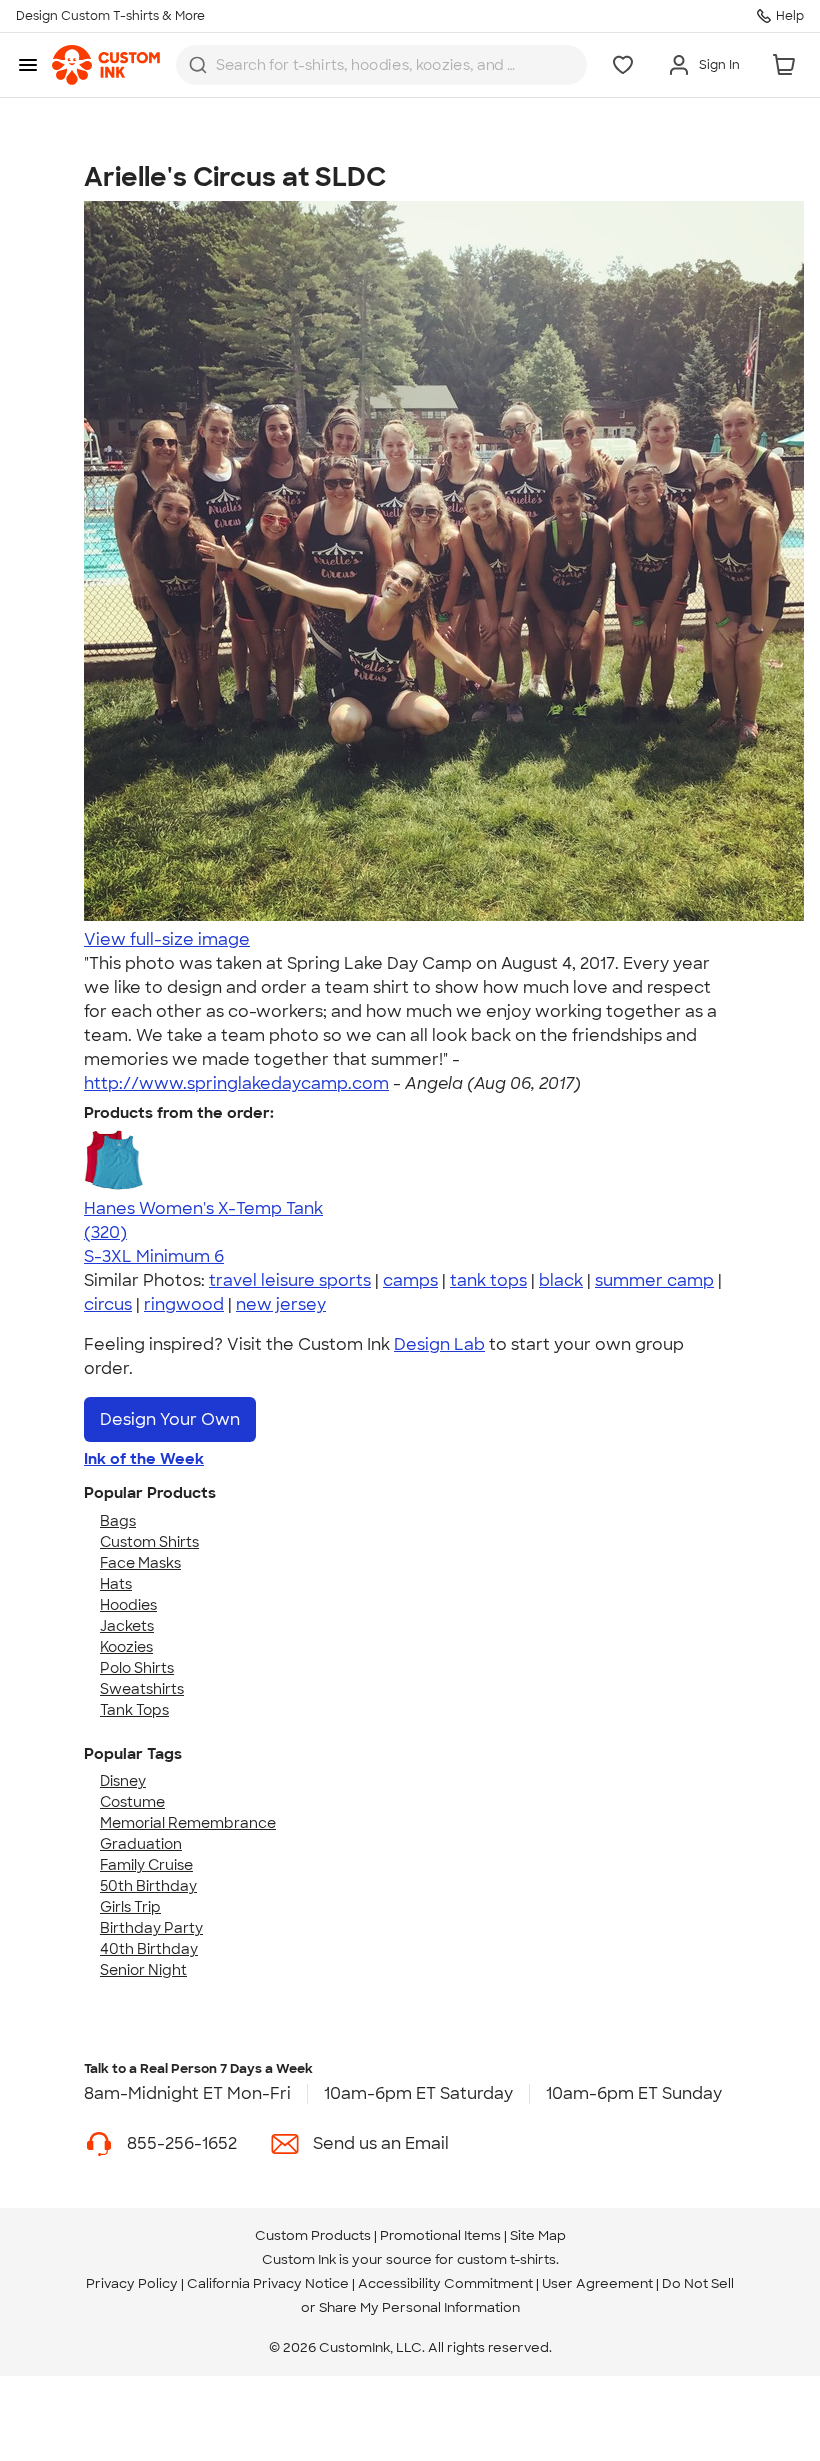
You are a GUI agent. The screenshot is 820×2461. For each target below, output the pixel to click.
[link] (106, 65)
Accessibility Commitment (445, 2283)
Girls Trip (130, 1907)
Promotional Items (440, 2235)
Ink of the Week (144, 1459)
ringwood (184, 1304)
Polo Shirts (137, 1668)
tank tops (488, 1280)
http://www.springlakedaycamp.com (236, 1083)
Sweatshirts (142, 1689)
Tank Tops (134, 1710)
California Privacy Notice (268, 2283)
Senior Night (143, 1970)
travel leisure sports (290, 1280)
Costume (132, 1802)
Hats (116, 1584)
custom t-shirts (506, 2259)
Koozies (126, 1647)
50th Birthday (148, 1886)
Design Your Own (170, 1419)
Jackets (127, 1626)
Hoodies (128, 1605)
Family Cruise (146, 1865)
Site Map (538, 2235)
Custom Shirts (149, 1542)
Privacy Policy (132, 2283)
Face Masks (140, 1563)
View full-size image (167, 939)
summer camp (654, 1280)
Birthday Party (151, 1928)
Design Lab (439, 1344)
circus (108, 1304)
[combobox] (381, 65)
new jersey (281, 1304)
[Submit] (198, 65)
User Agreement (597, 2283)
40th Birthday (149, 1949)
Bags (118, 1521)
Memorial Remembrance (188, 1823)
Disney (123, 1781)
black (561, 1280)
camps (410, 1280)
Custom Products (313, 2235)
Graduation (141, 1844)
